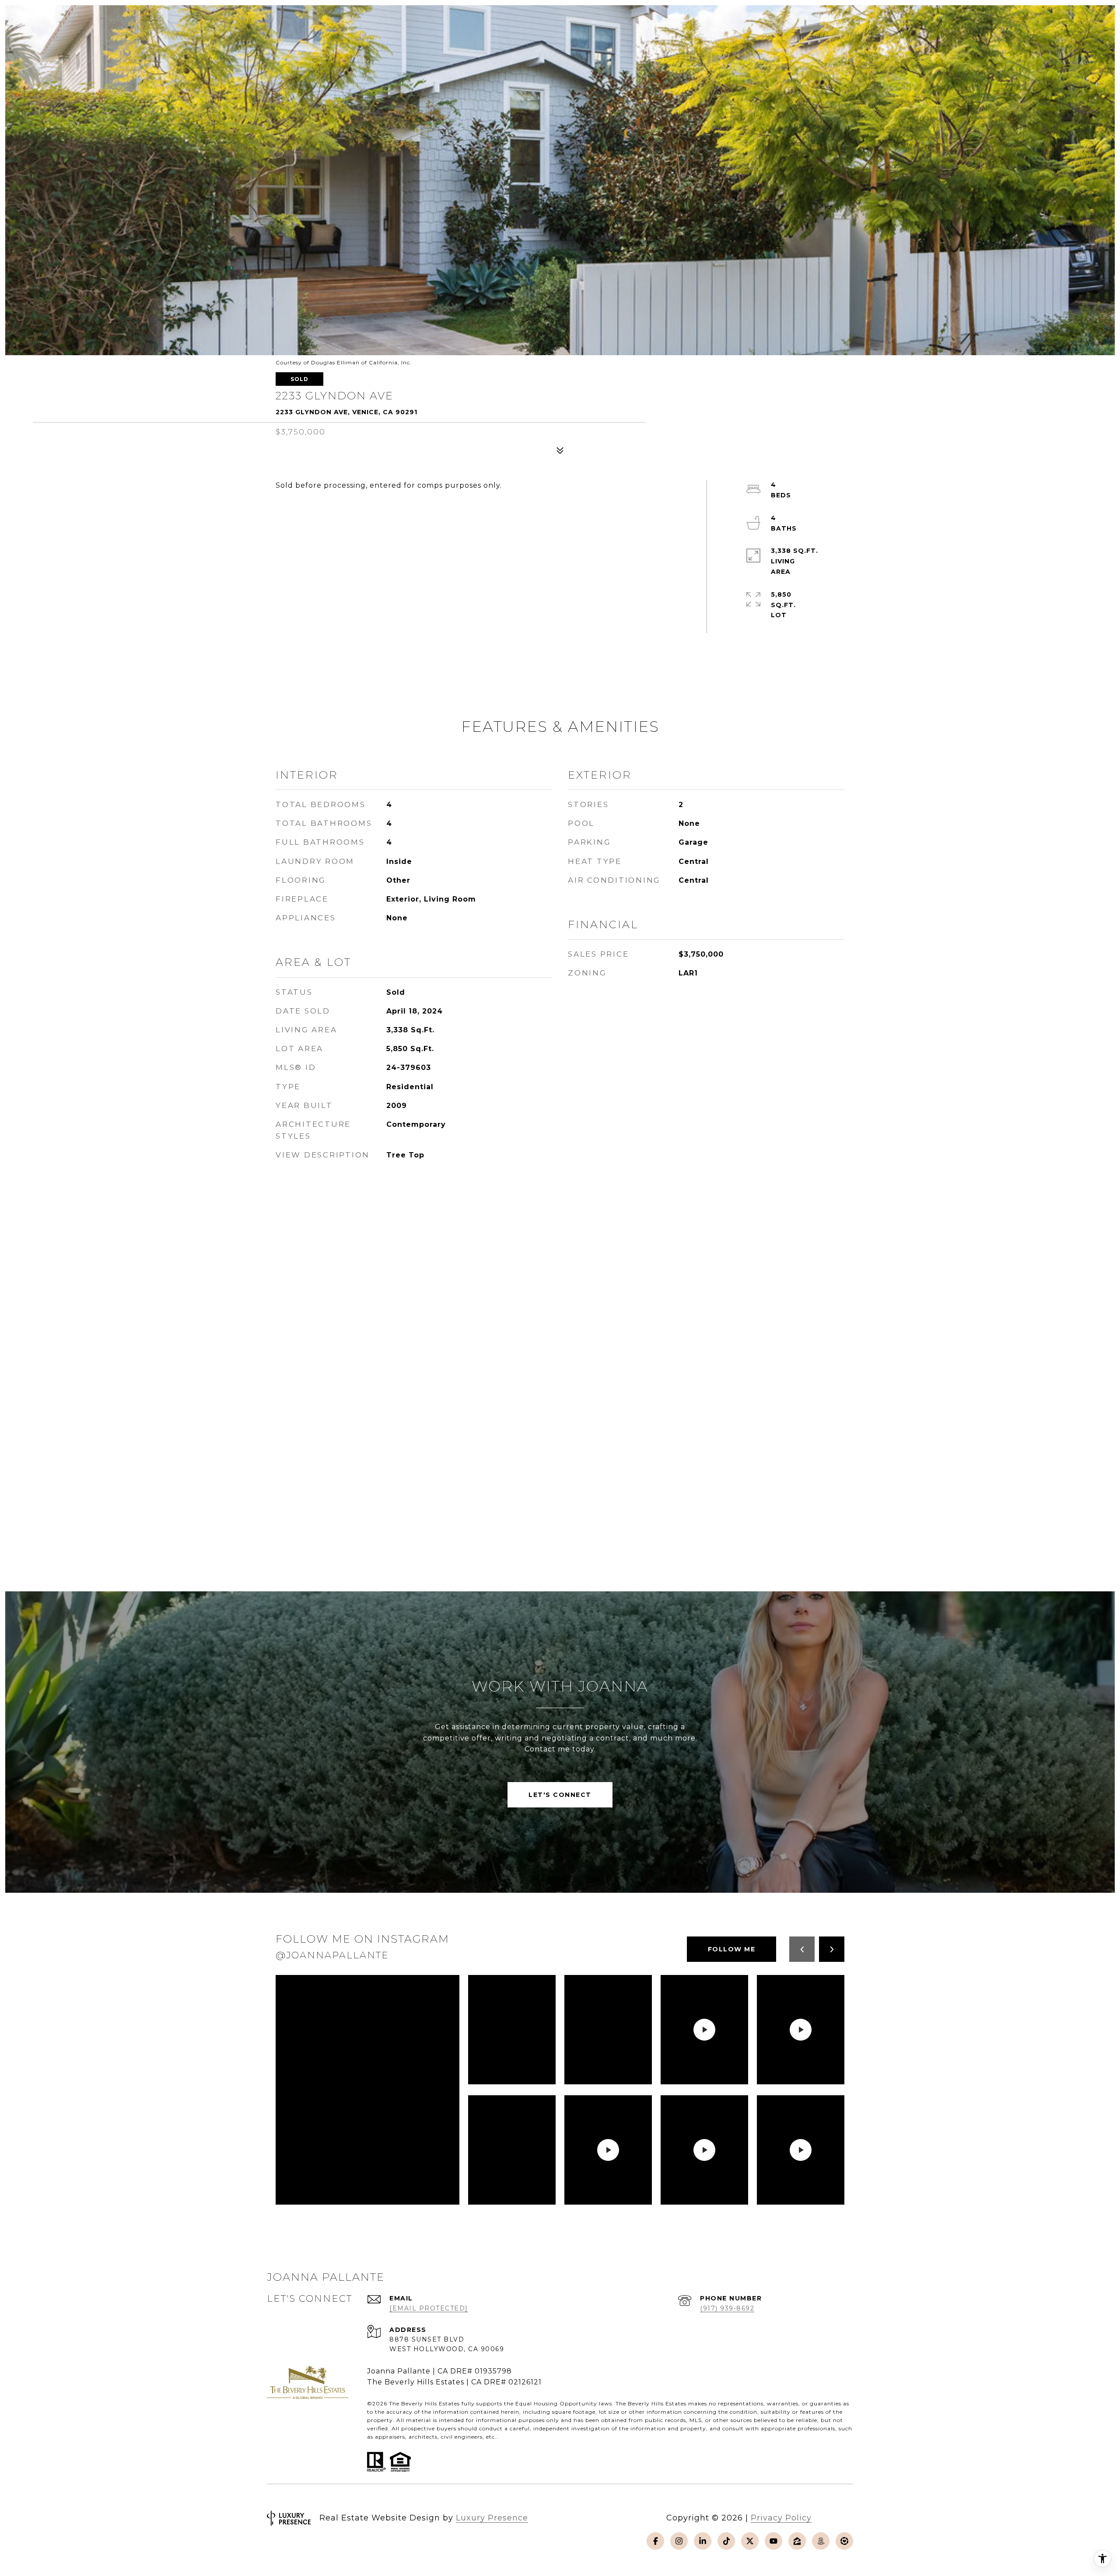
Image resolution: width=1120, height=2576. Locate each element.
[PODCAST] (821, 2541)
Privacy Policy (781, 2518)
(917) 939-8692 (727, 2308)
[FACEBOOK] (655, 2541)
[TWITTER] (750, 2541)
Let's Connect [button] (560, 1795)
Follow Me (732, 1949)
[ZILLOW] (797, 2541)
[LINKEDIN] (703, 2541)
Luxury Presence (492, 2518)
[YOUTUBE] (773, 2541)
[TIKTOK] (726, 2541)
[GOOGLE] (844, 2541)
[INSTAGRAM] (679, 2541)
